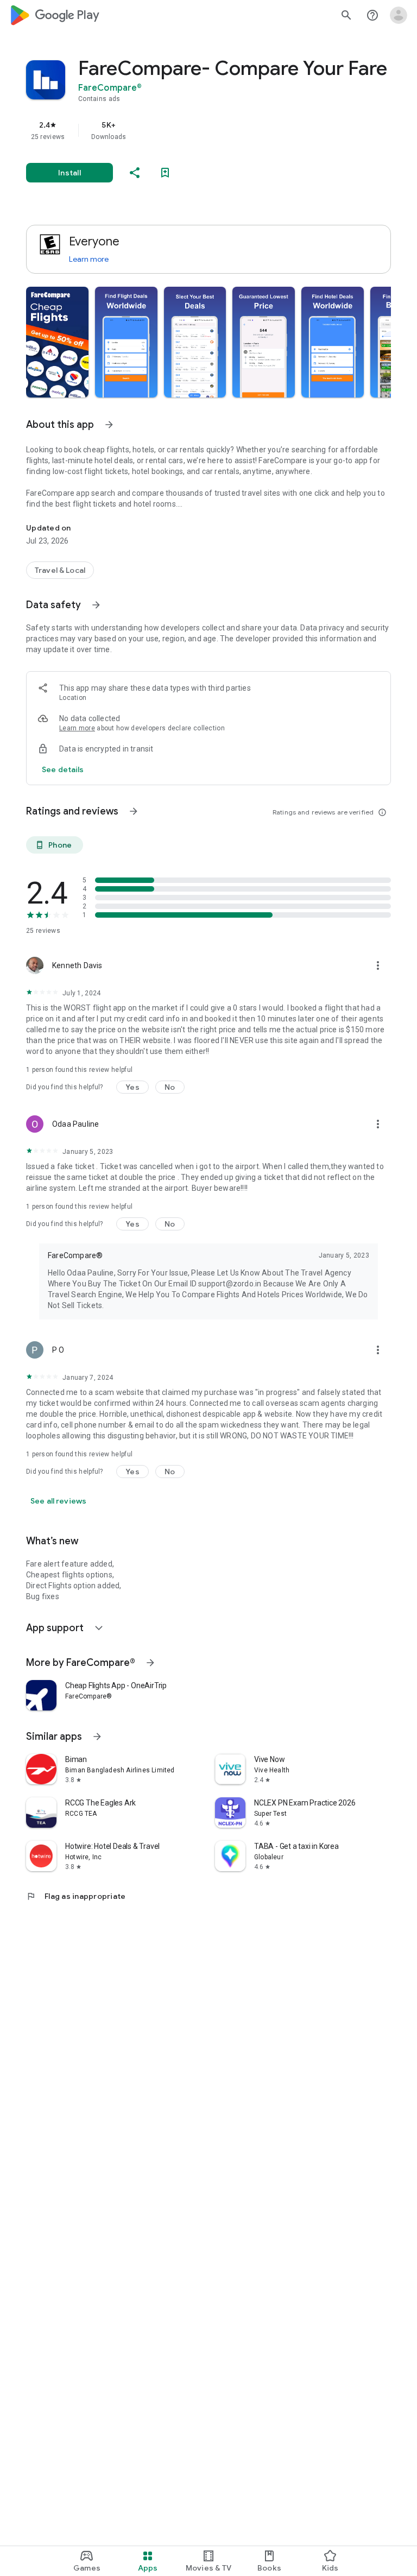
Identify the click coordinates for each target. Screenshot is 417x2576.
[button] (57, 342)
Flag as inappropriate (76, 1896)
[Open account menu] (399, 15)
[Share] (135, 173)
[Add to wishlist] (165, 173)
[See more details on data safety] (63, 769)
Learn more (89, 259)
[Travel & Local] (60, 570)
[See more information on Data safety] (96, 605)
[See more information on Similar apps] (97, 1737)
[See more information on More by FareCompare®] (150, 1663)
